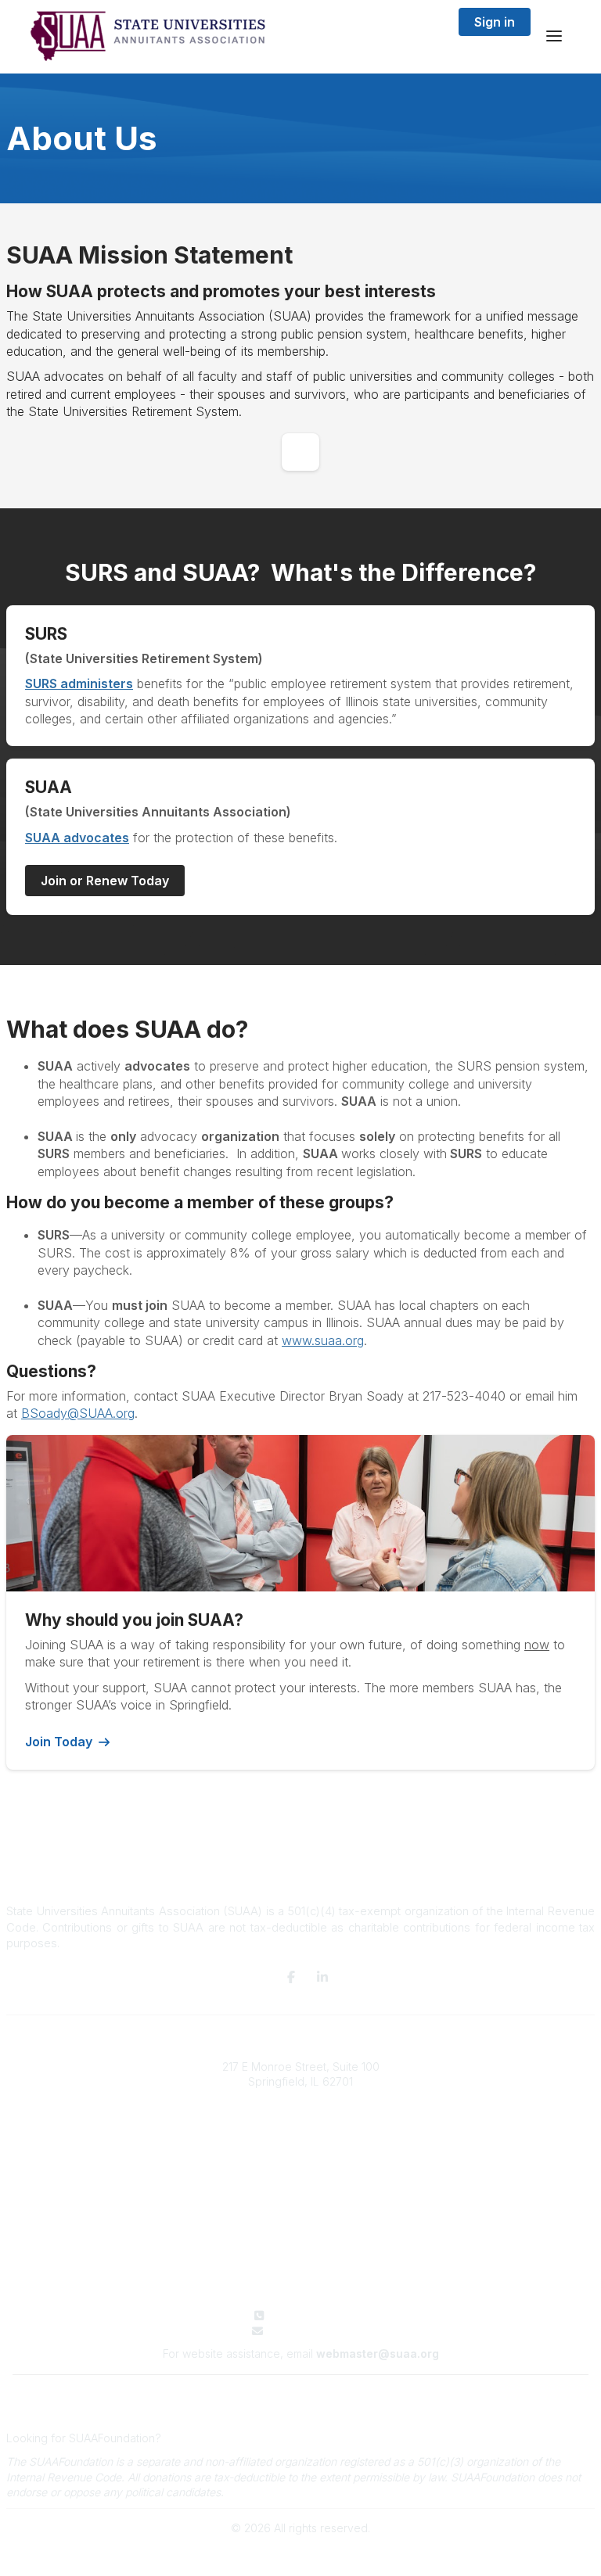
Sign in (495, 22)
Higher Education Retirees (300, 2253)
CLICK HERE (195, 2438)
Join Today (59, 1742)
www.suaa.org (323, 1340)
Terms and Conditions (301, 2390)
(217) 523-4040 (311, 2315)
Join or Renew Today (105, 881)
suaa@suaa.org (311, 2331)
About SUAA (300, 2129)
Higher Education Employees (300, 2237)
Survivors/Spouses (301, 2268)
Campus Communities (300, 2160)
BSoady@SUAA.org (78, 1413)
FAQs (300, 2175)
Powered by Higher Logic (300, 2555)
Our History (300, 2144)
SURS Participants (301, 2222)
